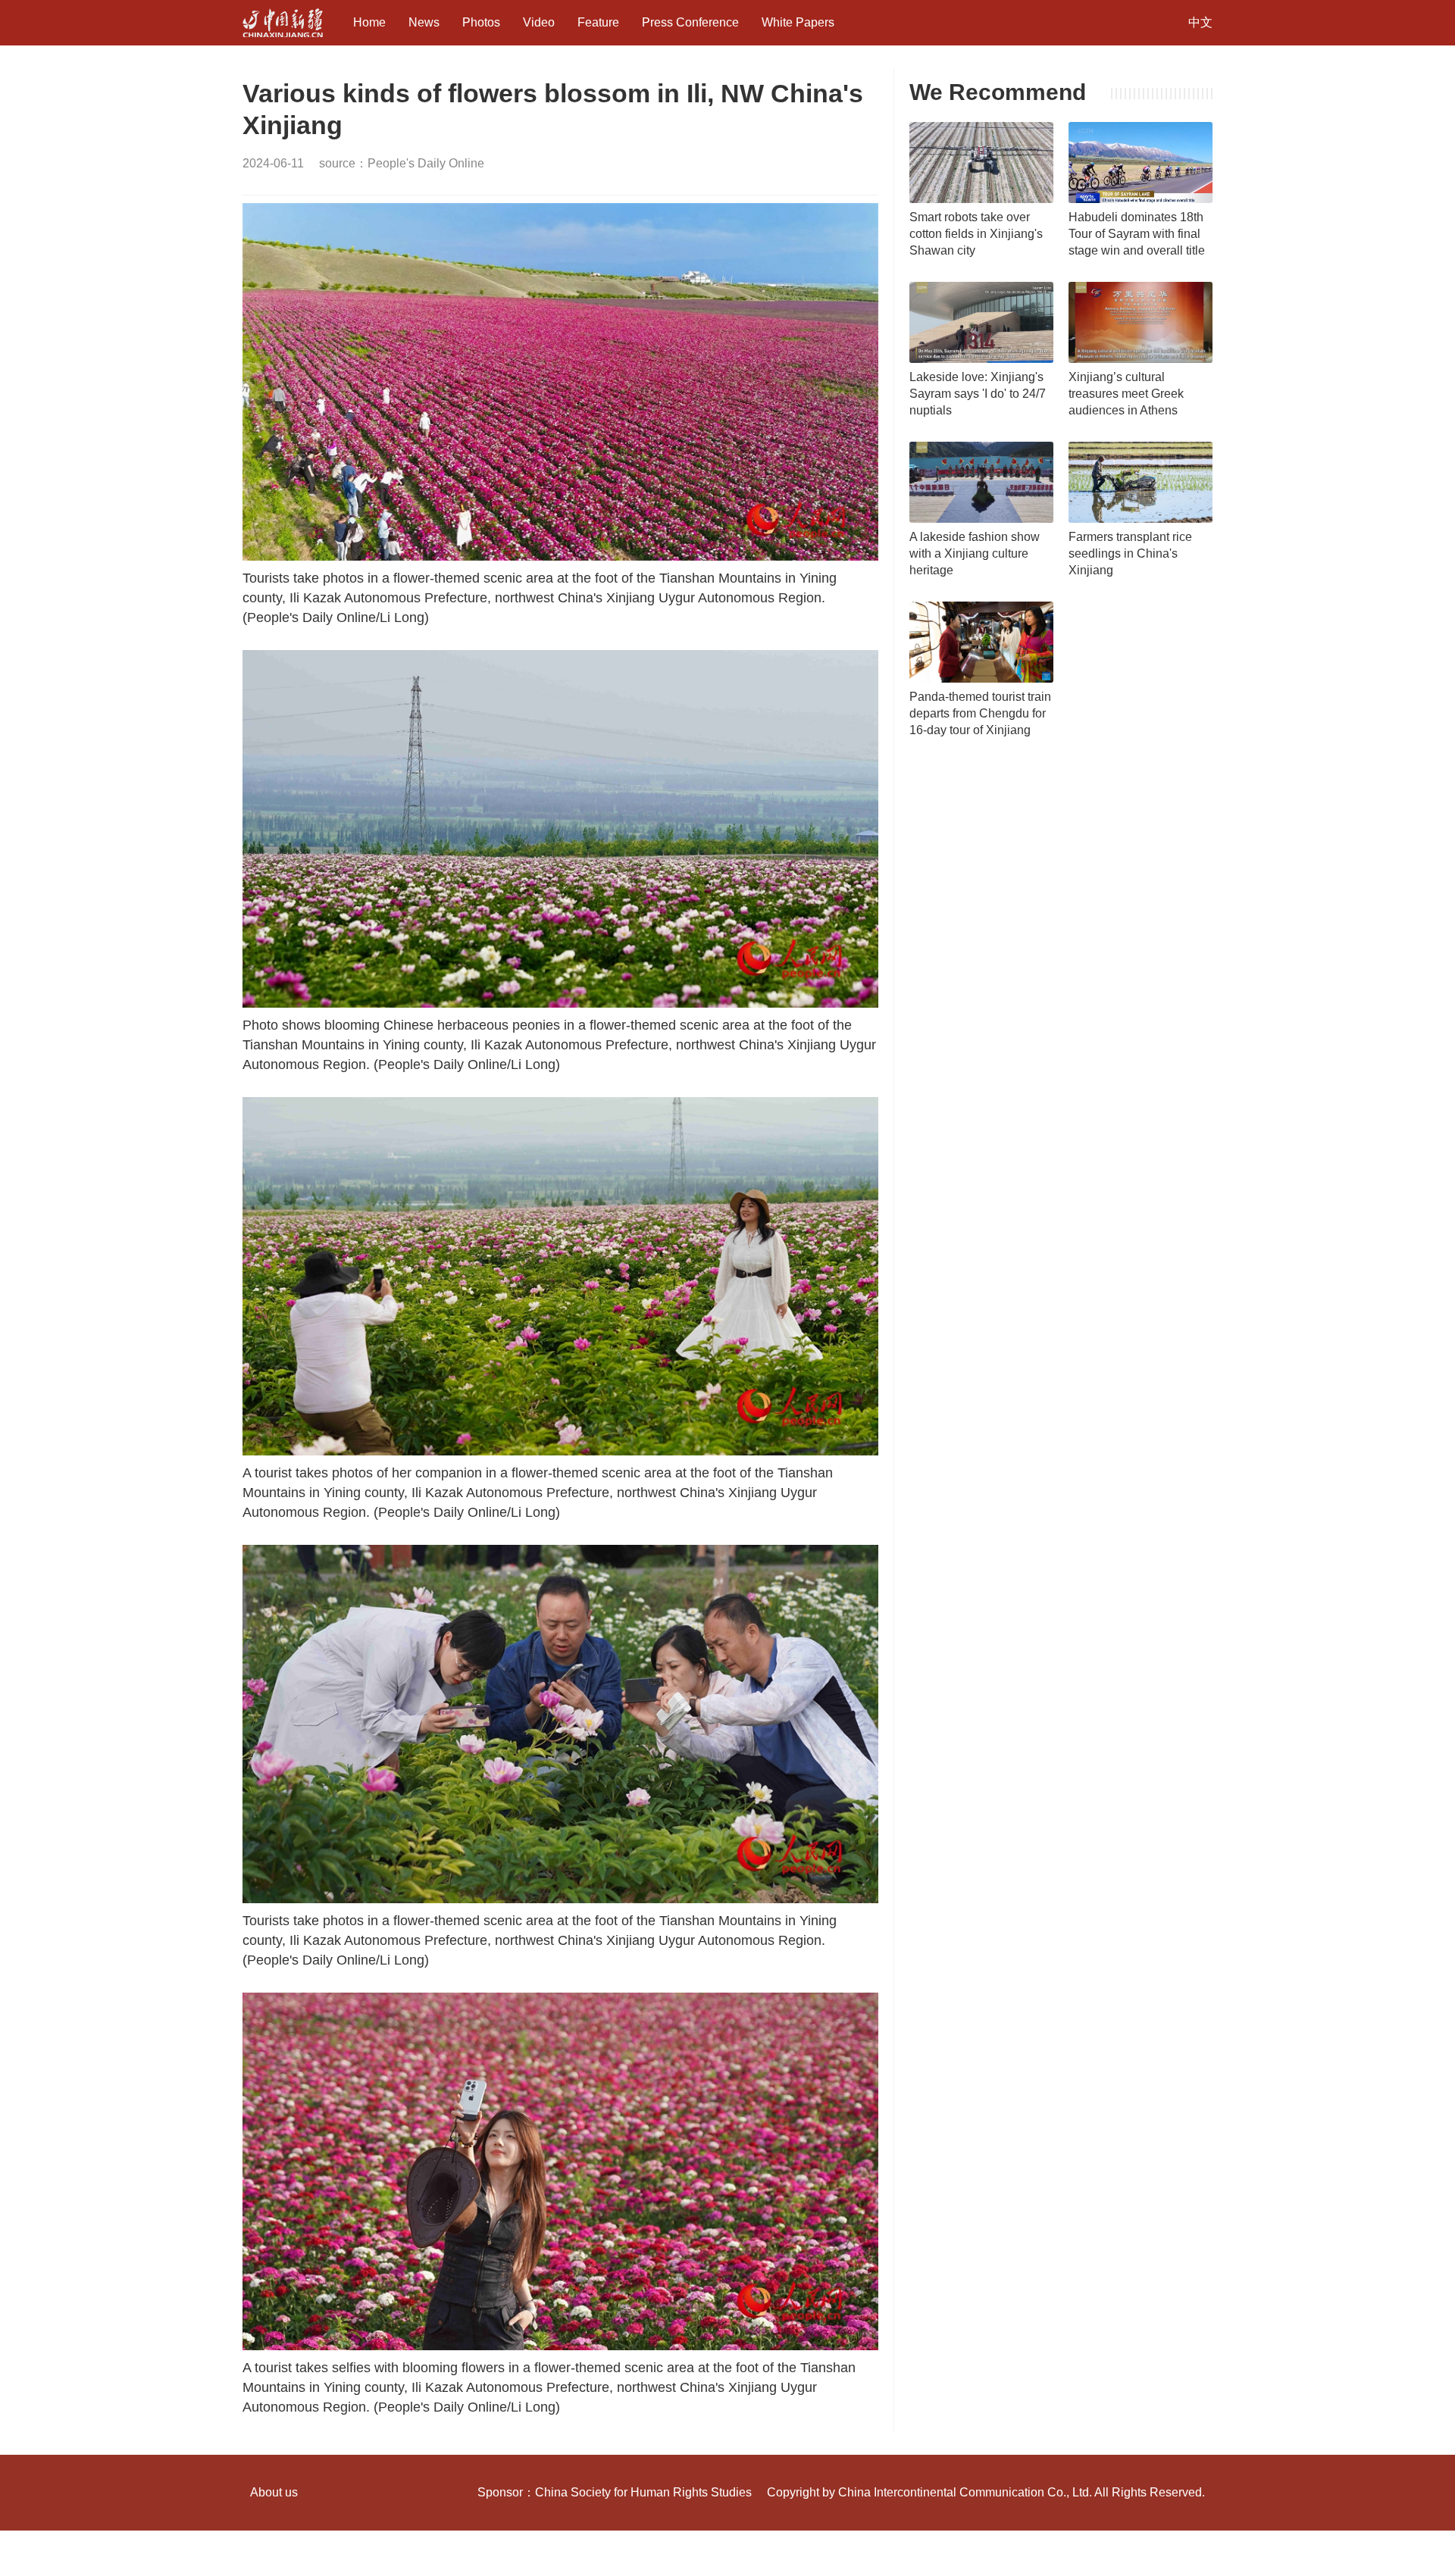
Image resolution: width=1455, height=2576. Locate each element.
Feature (598, 22)
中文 (1200, 22)
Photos (481, 22)
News (424, 22)
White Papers (798, 22)
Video (539, 22)
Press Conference (690, 22)
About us (274, 2492)
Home (369, 22)
